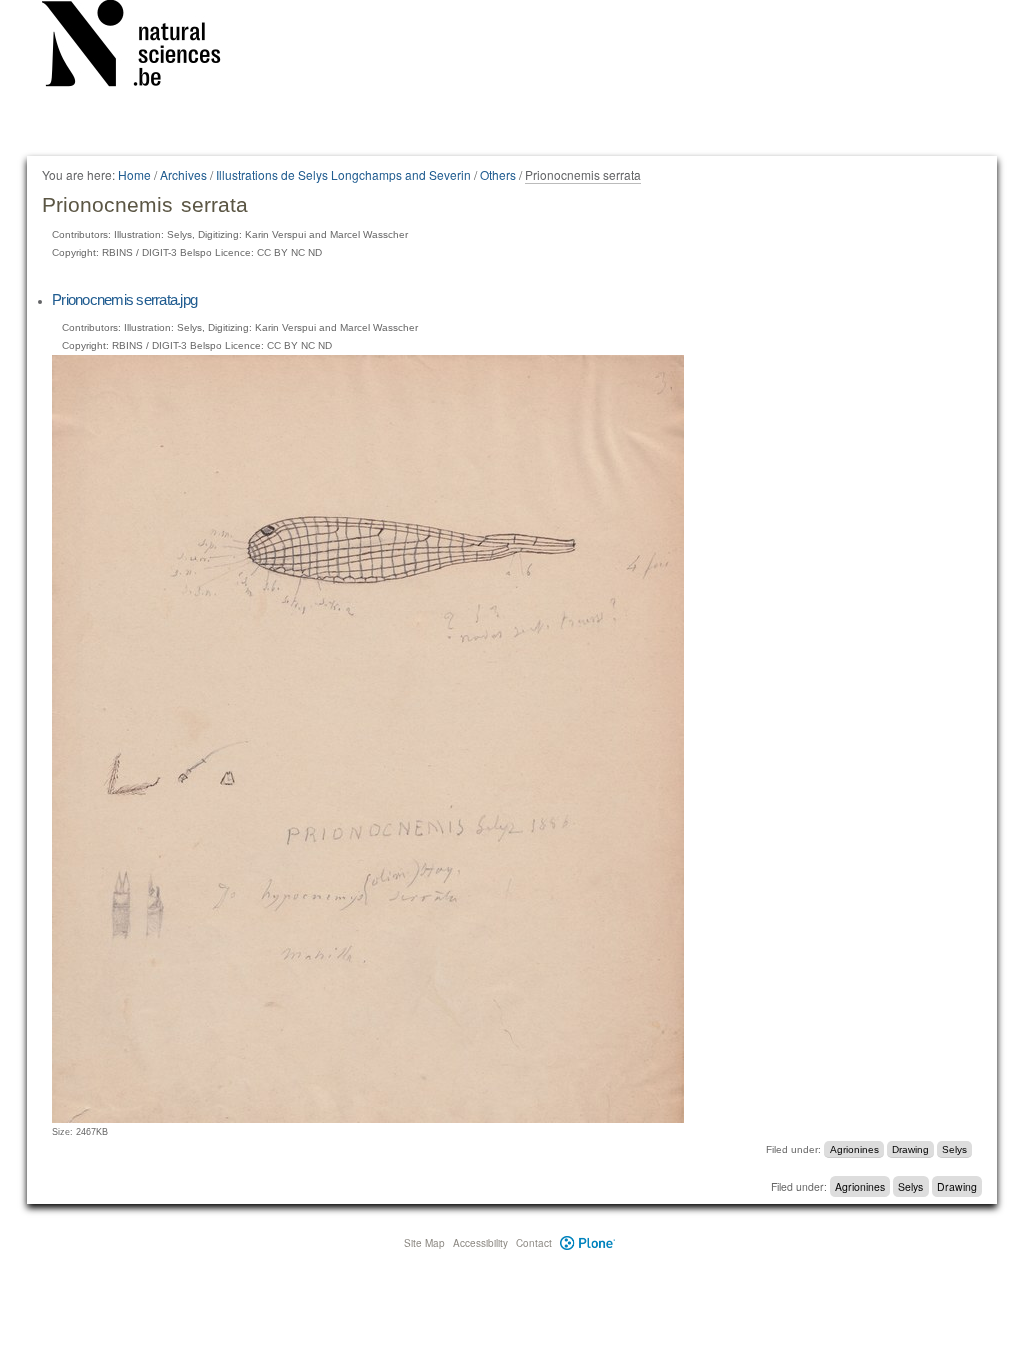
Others (498, 174)
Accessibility (480, 1243)
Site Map (424, 1243)
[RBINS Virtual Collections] (144, 47)
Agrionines (854, 1149)
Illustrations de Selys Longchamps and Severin (343, 174)
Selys (954, 1149)
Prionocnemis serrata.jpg (124, 299)
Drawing (910, 1149)
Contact (534, 1243)
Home (134, 174)
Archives (183, 174)
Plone (587, 1243)
